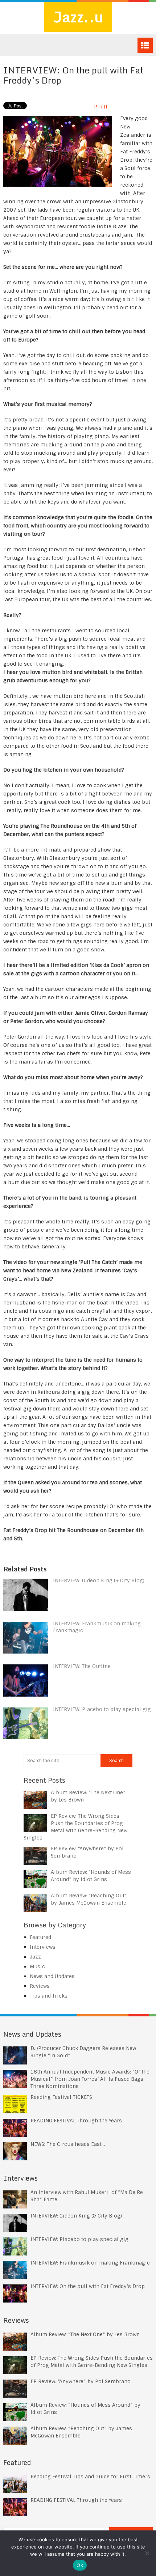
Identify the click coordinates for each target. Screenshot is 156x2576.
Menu (145, 45)
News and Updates (52, 1976)
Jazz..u (78, 17)
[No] (147, 2553)
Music (37, 1966)
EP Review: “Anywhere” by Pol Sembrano (81, 2381)
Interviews (43, 1947)
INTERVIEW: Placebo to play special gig (102, 1709)
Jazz (35, 1957)
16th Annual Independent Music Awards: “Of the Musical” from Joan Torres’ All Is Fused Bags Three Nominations (90, 2079)
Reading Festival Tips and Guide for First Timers (90, 2477)
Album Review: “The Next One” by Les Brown (85, 2334)
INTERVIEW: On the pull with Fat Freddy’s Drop (88, 2286)
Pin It (101, 107)
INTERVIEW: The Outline (82, 1666)
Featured (40, 1937)
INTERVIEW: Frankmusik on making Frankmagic (90, 2263)
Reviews (40, 1986)
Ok (80, 2565)
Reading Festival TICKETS (61, 2097)
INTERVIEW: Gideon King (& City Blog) (99, 1580)
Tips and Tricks (49, 1996)
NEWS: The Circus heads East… (68, 2144)
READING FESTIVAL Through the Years (76, 2121)
